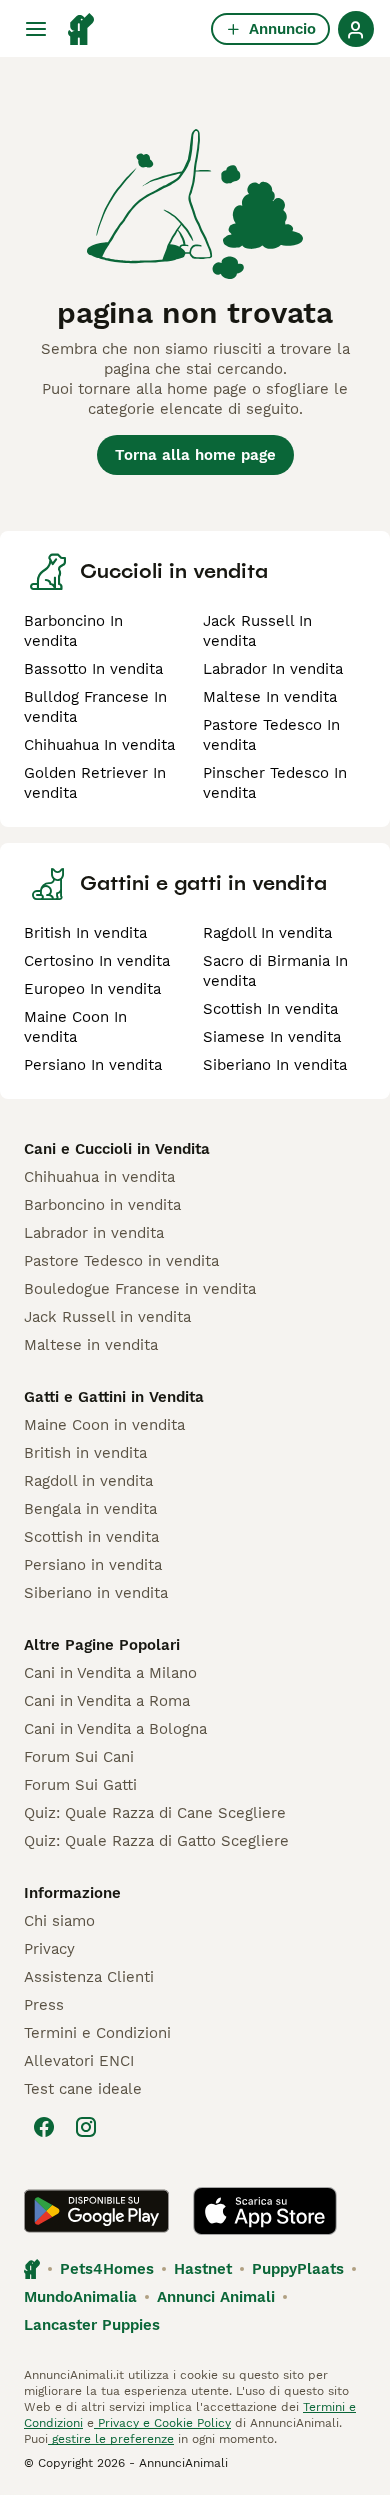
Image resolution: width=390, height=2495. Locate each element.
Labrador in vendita (94, 1233)
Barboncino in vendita (102, 1205)
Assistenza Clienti (89, 1977)
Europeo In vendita (92, 989)
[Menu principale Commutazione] (36, 29)
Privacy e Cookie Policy (162, 2423)
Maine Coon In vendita (75, 1027)
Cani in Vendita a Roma (107, 1701)
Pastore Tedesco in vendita (121, 1261)
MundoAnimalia (80, 2297)
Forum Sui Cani (79, 1757)
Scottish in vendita (91, 1537)
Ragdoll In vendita (267, 933)
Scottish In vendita (270, 1009)
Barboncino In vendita (73, 631)
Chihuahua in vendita (99, 1177)
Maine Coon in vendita (104, 1425)
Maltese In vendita (270, 697)
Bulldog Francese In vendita (95, 707)
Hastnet (203, 2269)
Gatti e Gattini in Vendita (114, 1397)
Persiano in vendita (93, 1565)
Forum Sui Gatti (80, 1785)
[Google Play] (96, 2211)
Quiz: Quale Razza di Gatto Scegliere (156, 1841)
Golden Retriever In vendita (95, 783)
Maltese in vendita (91, 1345)
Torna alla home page (195, 455)
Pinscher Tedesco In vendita (275, 783)
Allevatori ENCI (79, 2061)
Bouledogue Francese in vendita (140, 1289)
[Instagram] (86, 2127)
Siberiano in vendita (96, 1593)
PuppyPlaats (298, 2269)
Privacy (49, 1949)
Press (44, 2005)
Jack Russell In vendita (257, 631)
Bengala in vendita (90, 1509)
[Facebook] (44, 2127)
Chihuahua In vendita (99, 745)
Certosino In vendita (97, 961)
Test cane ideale (83, 2089)
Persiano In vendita (93, 1065)
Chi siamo (59, 1921)
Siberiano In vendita (275, 1065)
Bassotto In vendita (93, 669)
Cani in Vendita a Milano (110, 1673)
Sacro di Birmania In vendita (275, 971)
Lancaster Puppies (92, 2325)
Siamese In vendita (272, 1037)
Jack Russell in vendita (107, 1317)
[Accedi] (356, 29)
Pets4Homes (107, 2269)
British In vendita (85, 933)
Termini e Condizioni (97, 2033)
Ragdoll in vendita (88, 1481)
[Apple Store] (265, 2211)
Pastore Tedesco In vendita (271, 735)
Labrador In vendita (273, 669)
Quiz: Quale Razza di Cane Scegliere (155, 1813)
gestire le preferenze (111, 2439)
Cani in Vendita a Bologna (115, 1729)
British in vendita (85, 1453)
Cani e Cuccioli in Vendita (117, 1149)
